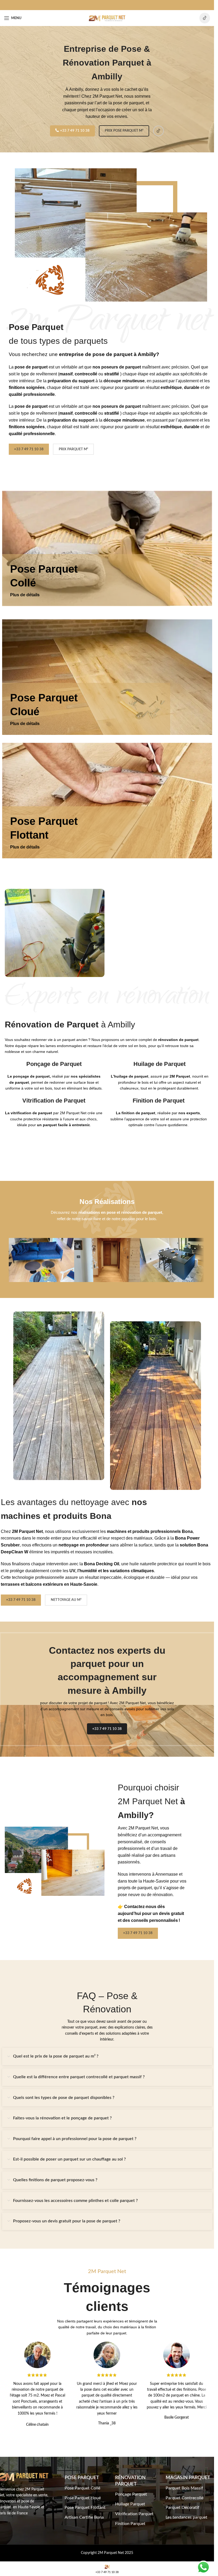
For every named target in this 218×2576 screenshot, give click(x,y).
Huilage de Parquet (160, 1064)
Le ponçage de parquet (29, 1076)
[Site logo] (107, 18)
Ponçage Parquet (131, 2494)
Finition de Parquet (159, 1101)
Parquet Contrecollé (185, 2498)
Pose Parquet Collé (82, 2488)
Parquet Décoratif (183, 2508)
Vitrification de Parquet (54, 1101)
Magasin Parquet (188, 2478)
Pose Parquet (82, 2478)
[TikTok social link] (205, 18)
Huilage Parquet (130, 2504)
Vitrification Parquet (134, 2514)
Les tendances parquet (186, 2517)
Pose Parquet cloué (83, 2498)
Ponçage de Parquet (54, 1064)
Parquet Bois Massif (184, 2488)
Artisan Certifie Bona (84, 2517)
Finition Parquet (130, 2524)
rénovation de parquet (178, 1040)
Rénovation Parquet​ (130, 2481)
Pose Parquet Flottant (85, 2508)
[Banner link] (107, 801)
